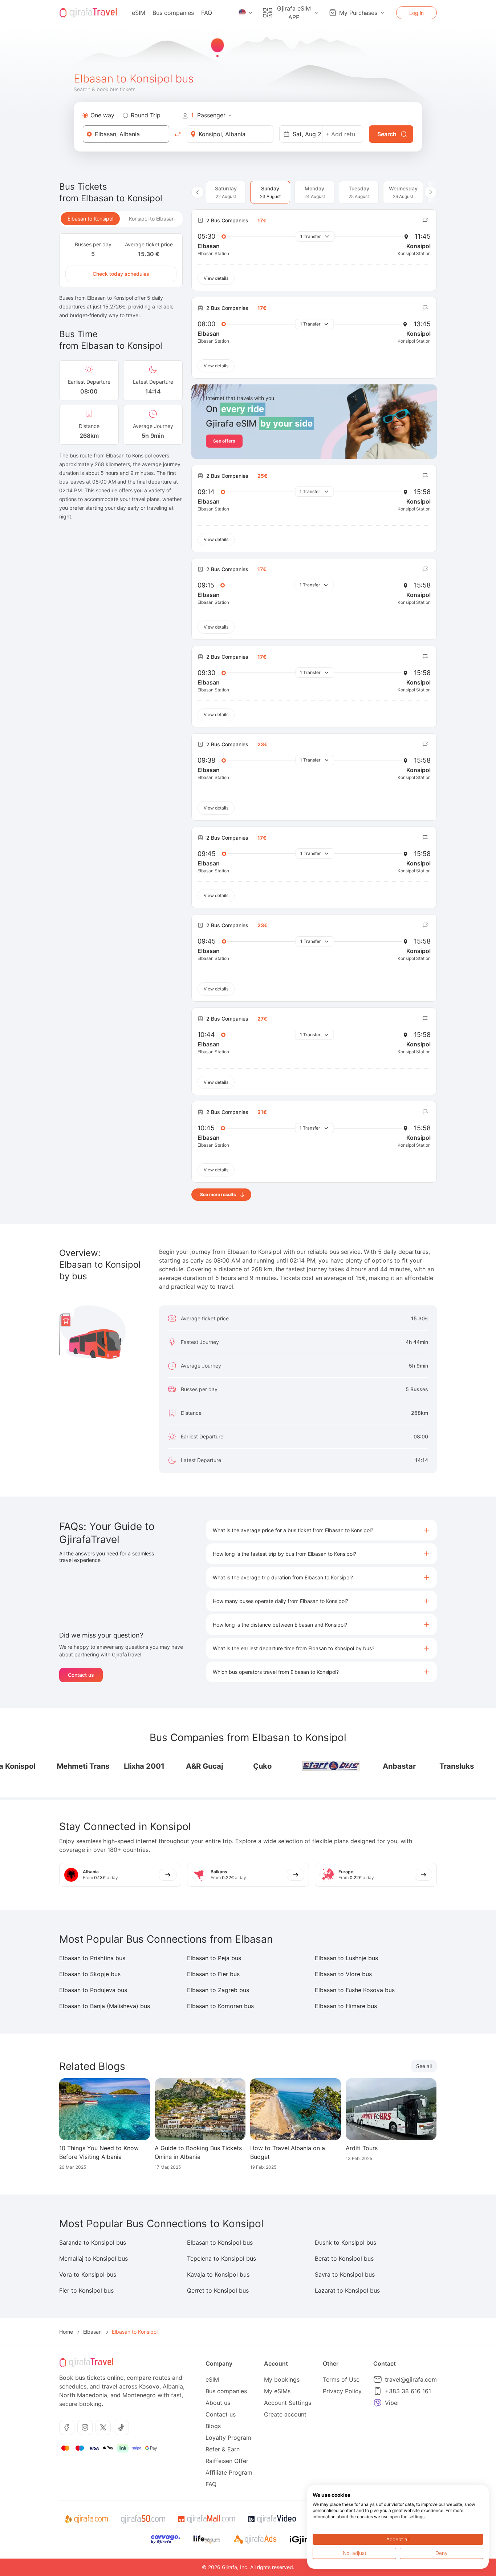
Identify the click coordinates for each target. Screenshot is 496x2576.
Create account (285, 2414)
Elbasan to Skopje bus (90, 1974)
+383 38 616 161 (408, 2391)
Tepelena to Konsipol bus (221, 2258)
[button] (322, 1530)
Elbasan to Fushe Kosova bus (355, 1990)
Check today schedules (121, 274)
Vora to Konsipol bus (88, 2274)
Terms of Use (341, 2379)
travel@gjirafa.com (411, 2379)
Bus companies (173, 13)
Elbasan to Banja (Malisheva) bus (105, 2006)
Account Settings (288, 2403)
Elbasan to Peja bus (214, 1958)
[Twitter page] (103, 2427)
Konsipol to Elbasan (152, 219)
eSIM (139, 13)
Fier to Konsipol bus (86, 2290)
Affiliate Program (229, 2472)
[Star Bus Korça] (308, 1766)
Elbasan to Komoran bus (220, 2006)
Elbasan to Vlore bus (343, 1974)
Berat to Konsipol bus (344, 2258)
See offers (224, 441)
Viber (392, 2403)
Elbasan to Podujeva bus (93, 1990)
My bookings (282, 2379)
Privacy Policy (342, 2391)
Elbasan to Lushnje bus (346, 1958)
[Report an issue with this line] (425, 221)
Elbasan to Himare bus (346, 2006)
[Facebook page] (67, 2427)
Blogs (213, 2426)
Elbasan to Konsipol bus (220, 2242)
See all (424, 2066)
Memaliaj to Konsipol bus (93, 2258)
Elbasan (92, 2332)
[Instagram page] (85, 2427)
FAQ (207, 13)
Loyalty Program (228, 2438)
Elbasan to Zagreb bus (218, 1990)
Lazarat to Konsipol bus (347, 2290)
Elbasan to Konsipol (90, 219)
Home (66, 2332)
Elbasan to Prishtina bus (92, 1958)
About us (218, 2403)
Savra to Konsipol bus (345, 2274)
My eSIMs (277, 2391)
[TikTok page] (121, 2427)
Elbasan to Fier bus (213, 1974)
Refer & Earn (223, 2449)
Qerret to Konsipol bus (218, 2290)
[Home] (88, 13)
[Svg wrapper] (86, 2519)
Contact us (81, 1675)
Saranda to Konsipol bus (93, 2242)
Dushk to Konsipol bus (345, 2242)
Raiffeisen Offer (227, 2461)
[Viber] (378, 2403)
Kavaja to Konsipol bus (218, 2274)
